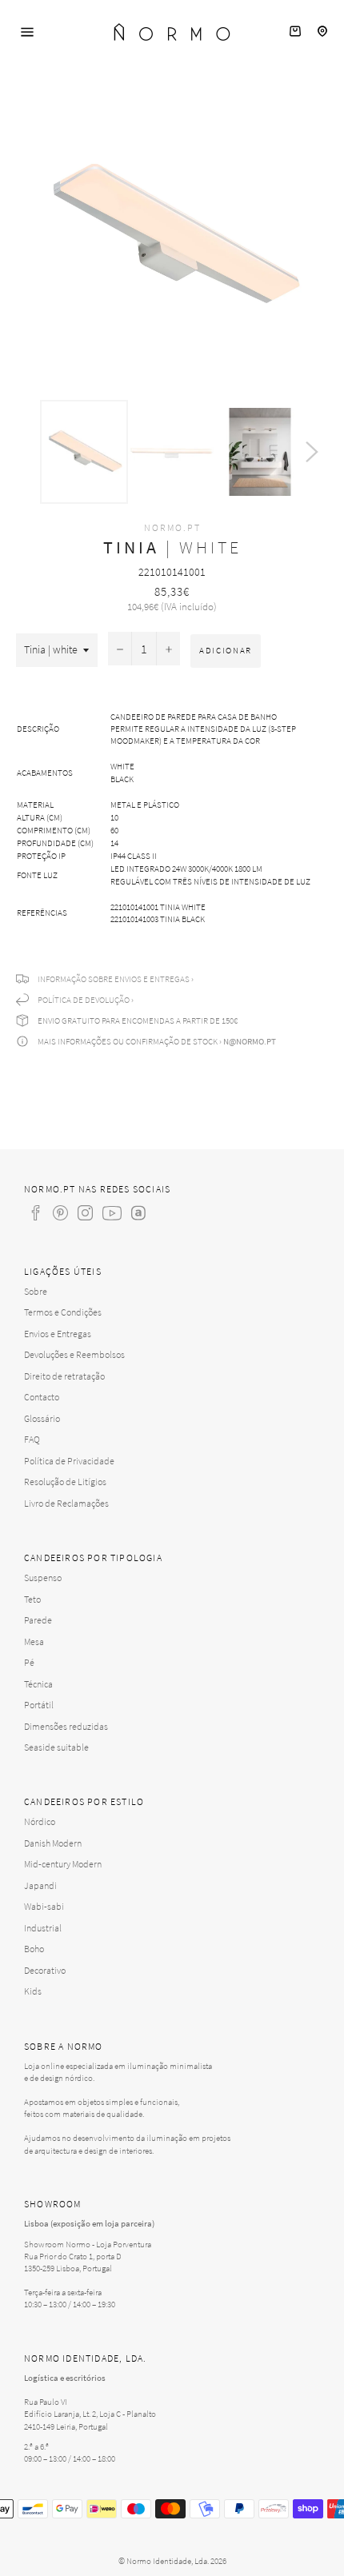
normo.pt (172, 527)
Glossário (42, 1418)
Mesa (34, 1641)
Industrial (43, 1928)
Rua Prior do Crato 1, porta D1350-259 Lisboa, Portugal (73, 2262)
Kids (33, 1991)
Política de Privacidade (69, 1461)
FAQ (32, 1439)
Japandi (40, 1885)
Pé (29, 1662)
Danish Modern (53, 1843)
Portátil (39, 1705)
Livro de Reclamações (66, 1503)
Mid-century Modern (63, 1864)
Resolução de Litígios (65, 1482)
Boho (34, 1949)
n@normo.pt (250, 1041)
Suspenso (43, 1578)
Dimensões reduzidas (66, 1726)
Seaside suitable (56, 1747)
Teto (32, 1599)
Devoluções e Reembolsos (74, 1354)
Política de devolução (84, 1000)
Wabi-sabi (44, 1906)
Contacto (42, 1397)
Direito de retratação (64, 1376)
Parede (38, 1620)
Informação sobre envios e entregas (114, 979)
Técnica (38, 1684)
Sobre (36, 1291)
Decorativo (45, 1970)
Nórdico (40, 1821)
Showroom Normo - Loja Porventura (88, 2244)
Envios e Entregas (58, 1334)
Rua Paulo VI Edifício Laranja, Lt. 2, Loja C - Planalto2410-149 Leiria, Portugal (90, 2414)
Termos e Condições (63, 1312)
